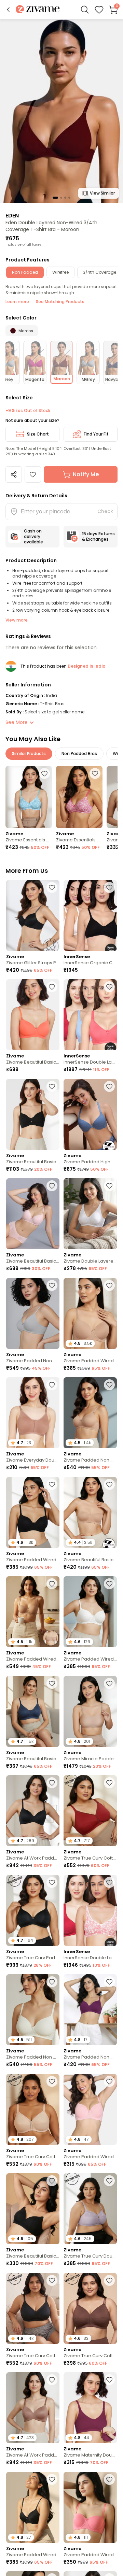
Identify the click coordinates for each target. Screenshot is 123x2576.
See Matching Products (60, 302)
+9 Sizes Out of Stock (28, 411)
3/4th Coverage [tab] (100, 272)
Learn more (17, 302)
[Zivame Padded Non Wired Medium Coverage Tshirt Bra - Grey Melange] (33, 1313)
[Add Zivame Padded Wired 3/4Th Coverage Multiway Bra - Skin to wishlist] (52, 1584)
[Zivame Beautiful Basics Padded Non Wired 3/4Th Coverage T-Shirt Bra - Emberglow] (33, 1015)
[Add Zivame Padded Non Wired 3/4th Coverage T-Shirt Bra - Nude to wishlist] (109, 1385)
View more (17, 620)
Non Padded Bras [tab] (79, 753)
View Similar (102, 193)
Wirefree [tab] (60, 272)
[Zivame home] (38, 10)
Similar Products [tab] (29, 753)
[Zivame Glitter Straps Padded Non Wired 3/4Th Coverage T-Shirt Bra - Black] (33, 915)
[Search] (85, 10)
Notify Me (86, 474)
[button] (8, 10)
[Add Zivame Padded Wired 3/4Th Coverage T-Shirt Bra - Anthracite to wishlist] (52, 1484)
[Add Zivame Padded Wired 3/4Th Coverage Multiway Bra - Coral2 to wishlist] (109, 2479)
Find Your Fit (96, 434)
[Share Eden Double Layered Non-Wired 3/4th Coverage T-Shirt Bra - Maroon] (14, 474)
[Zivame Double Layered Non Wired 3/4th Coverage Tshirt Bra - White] (90, 1214)
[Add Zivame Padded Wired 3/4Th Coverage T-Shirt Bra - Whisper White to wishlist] (109, 1584)
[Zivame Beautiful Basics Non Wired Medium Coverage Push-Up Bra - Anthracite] (33, 1114)
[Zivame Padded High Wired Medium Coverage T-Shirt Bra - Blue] (90, 1114)
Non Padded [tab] (25, 272)
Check (105, 511)
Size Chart (38, 434)
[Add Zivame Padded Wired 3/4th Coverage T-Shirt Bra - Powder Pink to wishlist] (109, 2081)
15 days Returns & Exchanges (98, 536)
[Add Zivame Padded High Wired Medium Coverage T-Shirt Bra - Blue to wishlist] (109, 1086)
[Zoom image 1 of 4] (61, 111)
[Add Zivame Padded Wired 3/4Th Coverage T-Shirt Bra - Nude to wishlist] (109, 1285)
